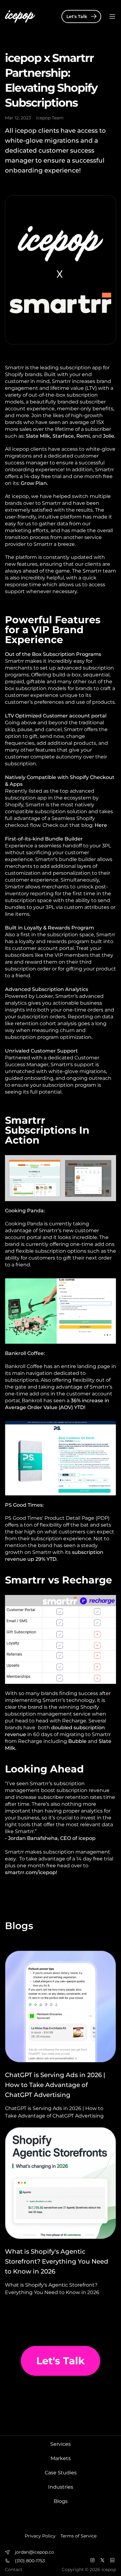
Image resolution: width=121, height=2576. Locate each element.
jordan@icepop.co (34, 2552)
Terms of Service (78, 2536)
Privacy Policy (40, 2536)
